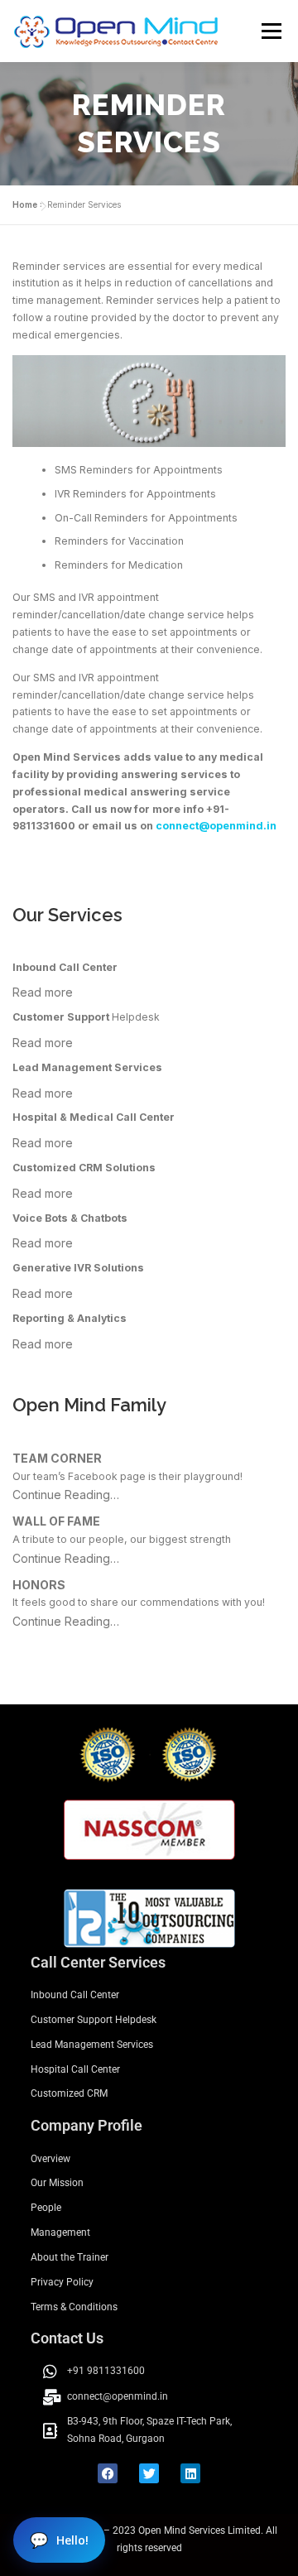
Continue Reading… (66, 1495)
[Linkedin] (190, 2473)
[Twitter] (149, 2473)
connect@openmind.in (216, 826)
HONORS (39, 1585)
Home (25, 204)
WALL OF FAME (56, 1521)
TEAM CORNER (57, 1458)
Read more (43, 992)
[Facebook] (108, 2473)
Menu (270, 31)
